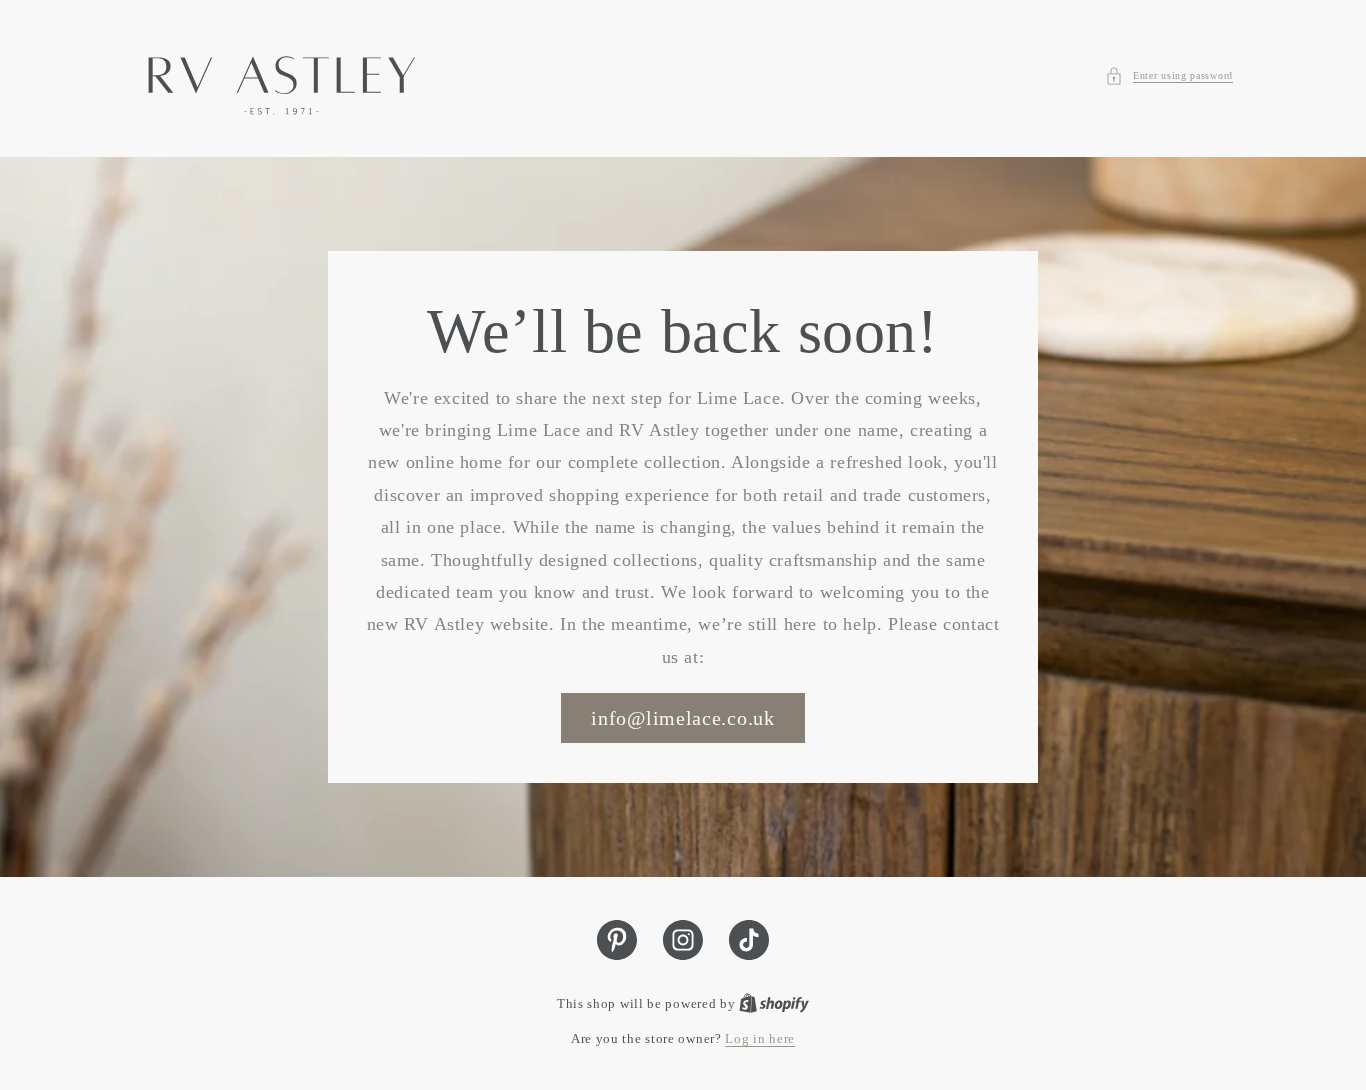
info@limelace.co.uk (682, 718)
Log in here (760, 1038)
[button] (1169, 76)
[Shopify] (774, 1003)
